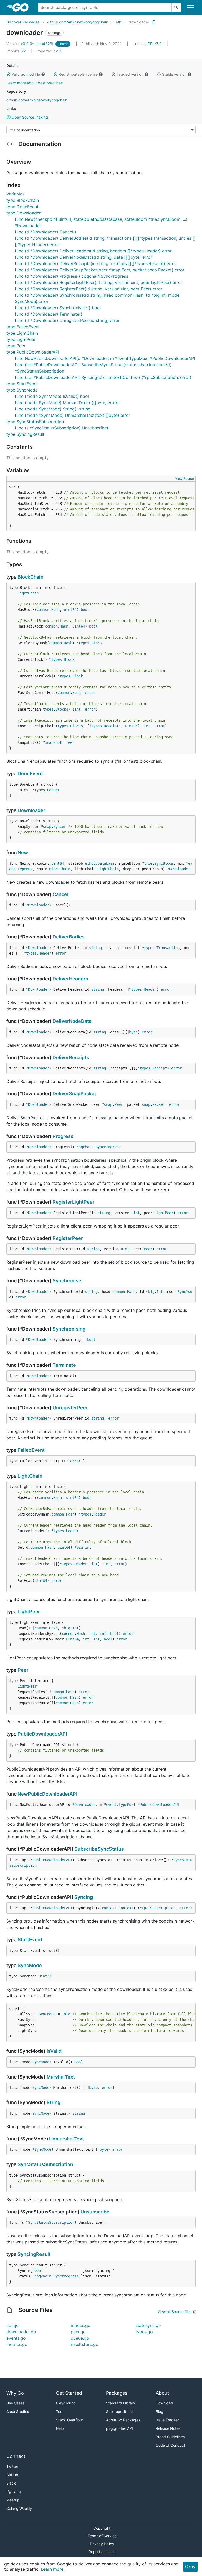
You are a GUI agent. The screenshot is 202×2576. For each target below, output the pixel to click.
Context (126, 1908)
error (90, 693)
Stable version (174, 74)
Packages (117, 2393)
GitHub (12, 2475)
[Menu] (101, 130)
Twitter (12, 2466)
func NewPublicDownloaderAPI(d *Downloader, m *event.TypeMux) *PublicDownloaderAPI (105, 358)
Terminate (64, 1365)
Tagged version (130, 74)
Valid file (26, 74)
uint (135, 1213)
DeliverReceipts (71, 1057)
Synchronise (67, 1281)
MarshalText (61, 2077)
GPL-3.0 (155, 44)
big (151, 1292)
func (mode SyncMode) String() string (53, 409)
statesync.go (148, 2325)
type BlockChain (23, 200)
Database (106, 863)
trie (148, 863)
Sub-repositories (120, 2411)
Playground (66, 2403)
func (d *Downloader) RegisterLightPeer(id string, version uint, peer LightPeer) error (99, 282)
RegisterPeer (68, 1238)
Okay (190, 2567)
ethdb (90, 863)
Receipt (160, 1068)
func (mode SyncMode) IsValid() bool (52, 396)
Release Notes (168, 2428)
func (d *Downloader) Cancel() (46, 232)
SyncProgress (108, 1147)
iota (66, 2014)
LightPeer (164, 1213)
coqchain (85, 1147)
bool (85, 610)
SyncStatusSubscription (45, 2164)
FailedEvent (31, 1450)
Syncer (60, 827)
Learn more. (53, 2569)
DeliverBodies (69, 937)
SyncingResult (34, 2254)
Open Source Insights (30, 117)
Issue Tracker (167, 2420)
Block (97, 643)
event (111, 1805)
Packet (159, 1104)
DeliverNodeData (72, 1021)
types (84, 643)
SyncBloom (164, 863)
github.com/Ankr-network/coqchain (78, 22)
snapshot (53, 742)
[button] (8, 74)
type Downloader (24, 213)
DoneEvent (30, 773)
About (162, 2393)
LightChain (28, 593)
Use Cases (15, 2403)
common (43, 610)
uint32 (45, 1976)
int (78, 709)
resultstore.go (85, 2344)
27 (17, 51)
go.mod (27, 74)
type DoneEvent (22, 207)
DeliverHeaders (70, 979)
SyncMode (30, 1965)
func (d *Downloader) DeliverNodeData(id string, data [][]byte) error (83, 257)
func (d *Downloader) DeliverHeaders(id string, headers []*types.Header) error (93, 251)
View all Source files (175, 2312)
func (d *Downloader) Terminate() (49, 314)
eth (118, 22)
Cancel (60, 894)
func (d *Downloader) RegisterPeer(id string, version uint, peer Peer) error (89, 289)
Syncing (84, 1897)
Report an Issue (102, 2552)
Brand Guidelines (170, 2437)
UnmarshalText (67, 2139)
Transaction (168, 948)
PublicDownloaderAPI (42, 1734)
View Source (185, 479)
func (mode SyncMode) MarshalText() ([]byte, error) (67, 403)
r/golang (14, 2492)
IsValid (54, 2051)
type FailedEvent (23, 327)
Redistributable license (78, 74)
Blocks (62, 709)
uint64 (70, 610)
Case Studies (18, 2411)
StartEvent (30, 1940)
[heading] (22, 7)
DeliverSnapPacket (74, 1094)
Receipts (112, 726)
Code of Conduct (170, 2445)
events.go (16, 2338)
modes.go (81, 2325)
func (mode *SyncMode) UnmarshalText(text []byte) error (72, 415)
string (95, 948)
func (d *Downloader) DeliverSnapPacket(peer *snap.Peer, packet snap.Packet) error (100, 270)
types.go (144, 2332)
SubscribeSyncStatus (99, 1849)
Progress (63, 1136)
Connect (16, 2456)
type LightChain (22, 333)
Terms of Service (102, 2536)
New (23, 852)
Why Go (15, 2393)
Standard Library (121, 2403)
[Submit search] (176, 7)
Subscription (163, 1908)
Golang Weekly (19, 2508)
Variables (15, 194)
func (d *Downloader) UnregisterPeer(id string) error (67, 320)
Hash (55, 610)
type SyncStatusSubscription (35, 422)
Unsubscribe (95, 2212)
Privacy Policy (102, 2544)
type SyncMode (22, 390)
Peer (119, 1104)
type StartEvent (22, 384)
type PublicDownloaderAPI (33, 352)
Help (60, 2428)
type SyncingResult (25, 434)
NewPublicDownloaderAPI (47, 1794)
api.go (12, 2325)
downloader (139, 22)
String (54, 2102)
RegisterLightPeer (74, 1202)
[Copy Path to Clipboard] (154, 22)
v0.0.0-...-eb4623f (30, 44)
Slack (11, 2483)
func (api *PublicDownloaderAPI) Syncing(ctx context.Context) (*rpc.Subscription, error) (103, 377)
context (109, 1908)
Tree (68, 742)
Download (164, 2403)
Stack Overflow (69, 2420)
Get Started (69, 2393)
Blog (160, 2411)
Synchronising (69, 1329)
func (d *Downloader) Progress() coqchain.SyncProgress (71, 276)
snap (47, 827)
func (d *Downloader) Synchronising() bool (58, 308)
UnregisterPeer (70, 1408)
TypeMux (25, 869)
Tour (60, 2411)
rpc (145, 1908)
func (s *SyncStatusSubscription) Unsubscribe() (62, 428)
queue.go (80, 2338)
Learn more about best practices (34, 83)
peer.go (78, 2332)
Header (53, 790)
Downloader (31, 810)
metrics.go (17, 2344)
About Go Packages (123, 2420)
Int (160, 1292)
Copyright (102, 2528)
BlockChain (31, 577)
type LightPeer (21, 339)
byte (133, 1032)
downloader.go (21, 2332)
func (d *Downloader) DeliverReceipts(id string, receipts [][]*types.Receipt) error (95, 263)
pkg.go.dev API (119, 2428)
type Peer (16, 346)
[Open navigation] (190, 7)
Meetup (13, 2500)
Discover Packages (23, 22)
